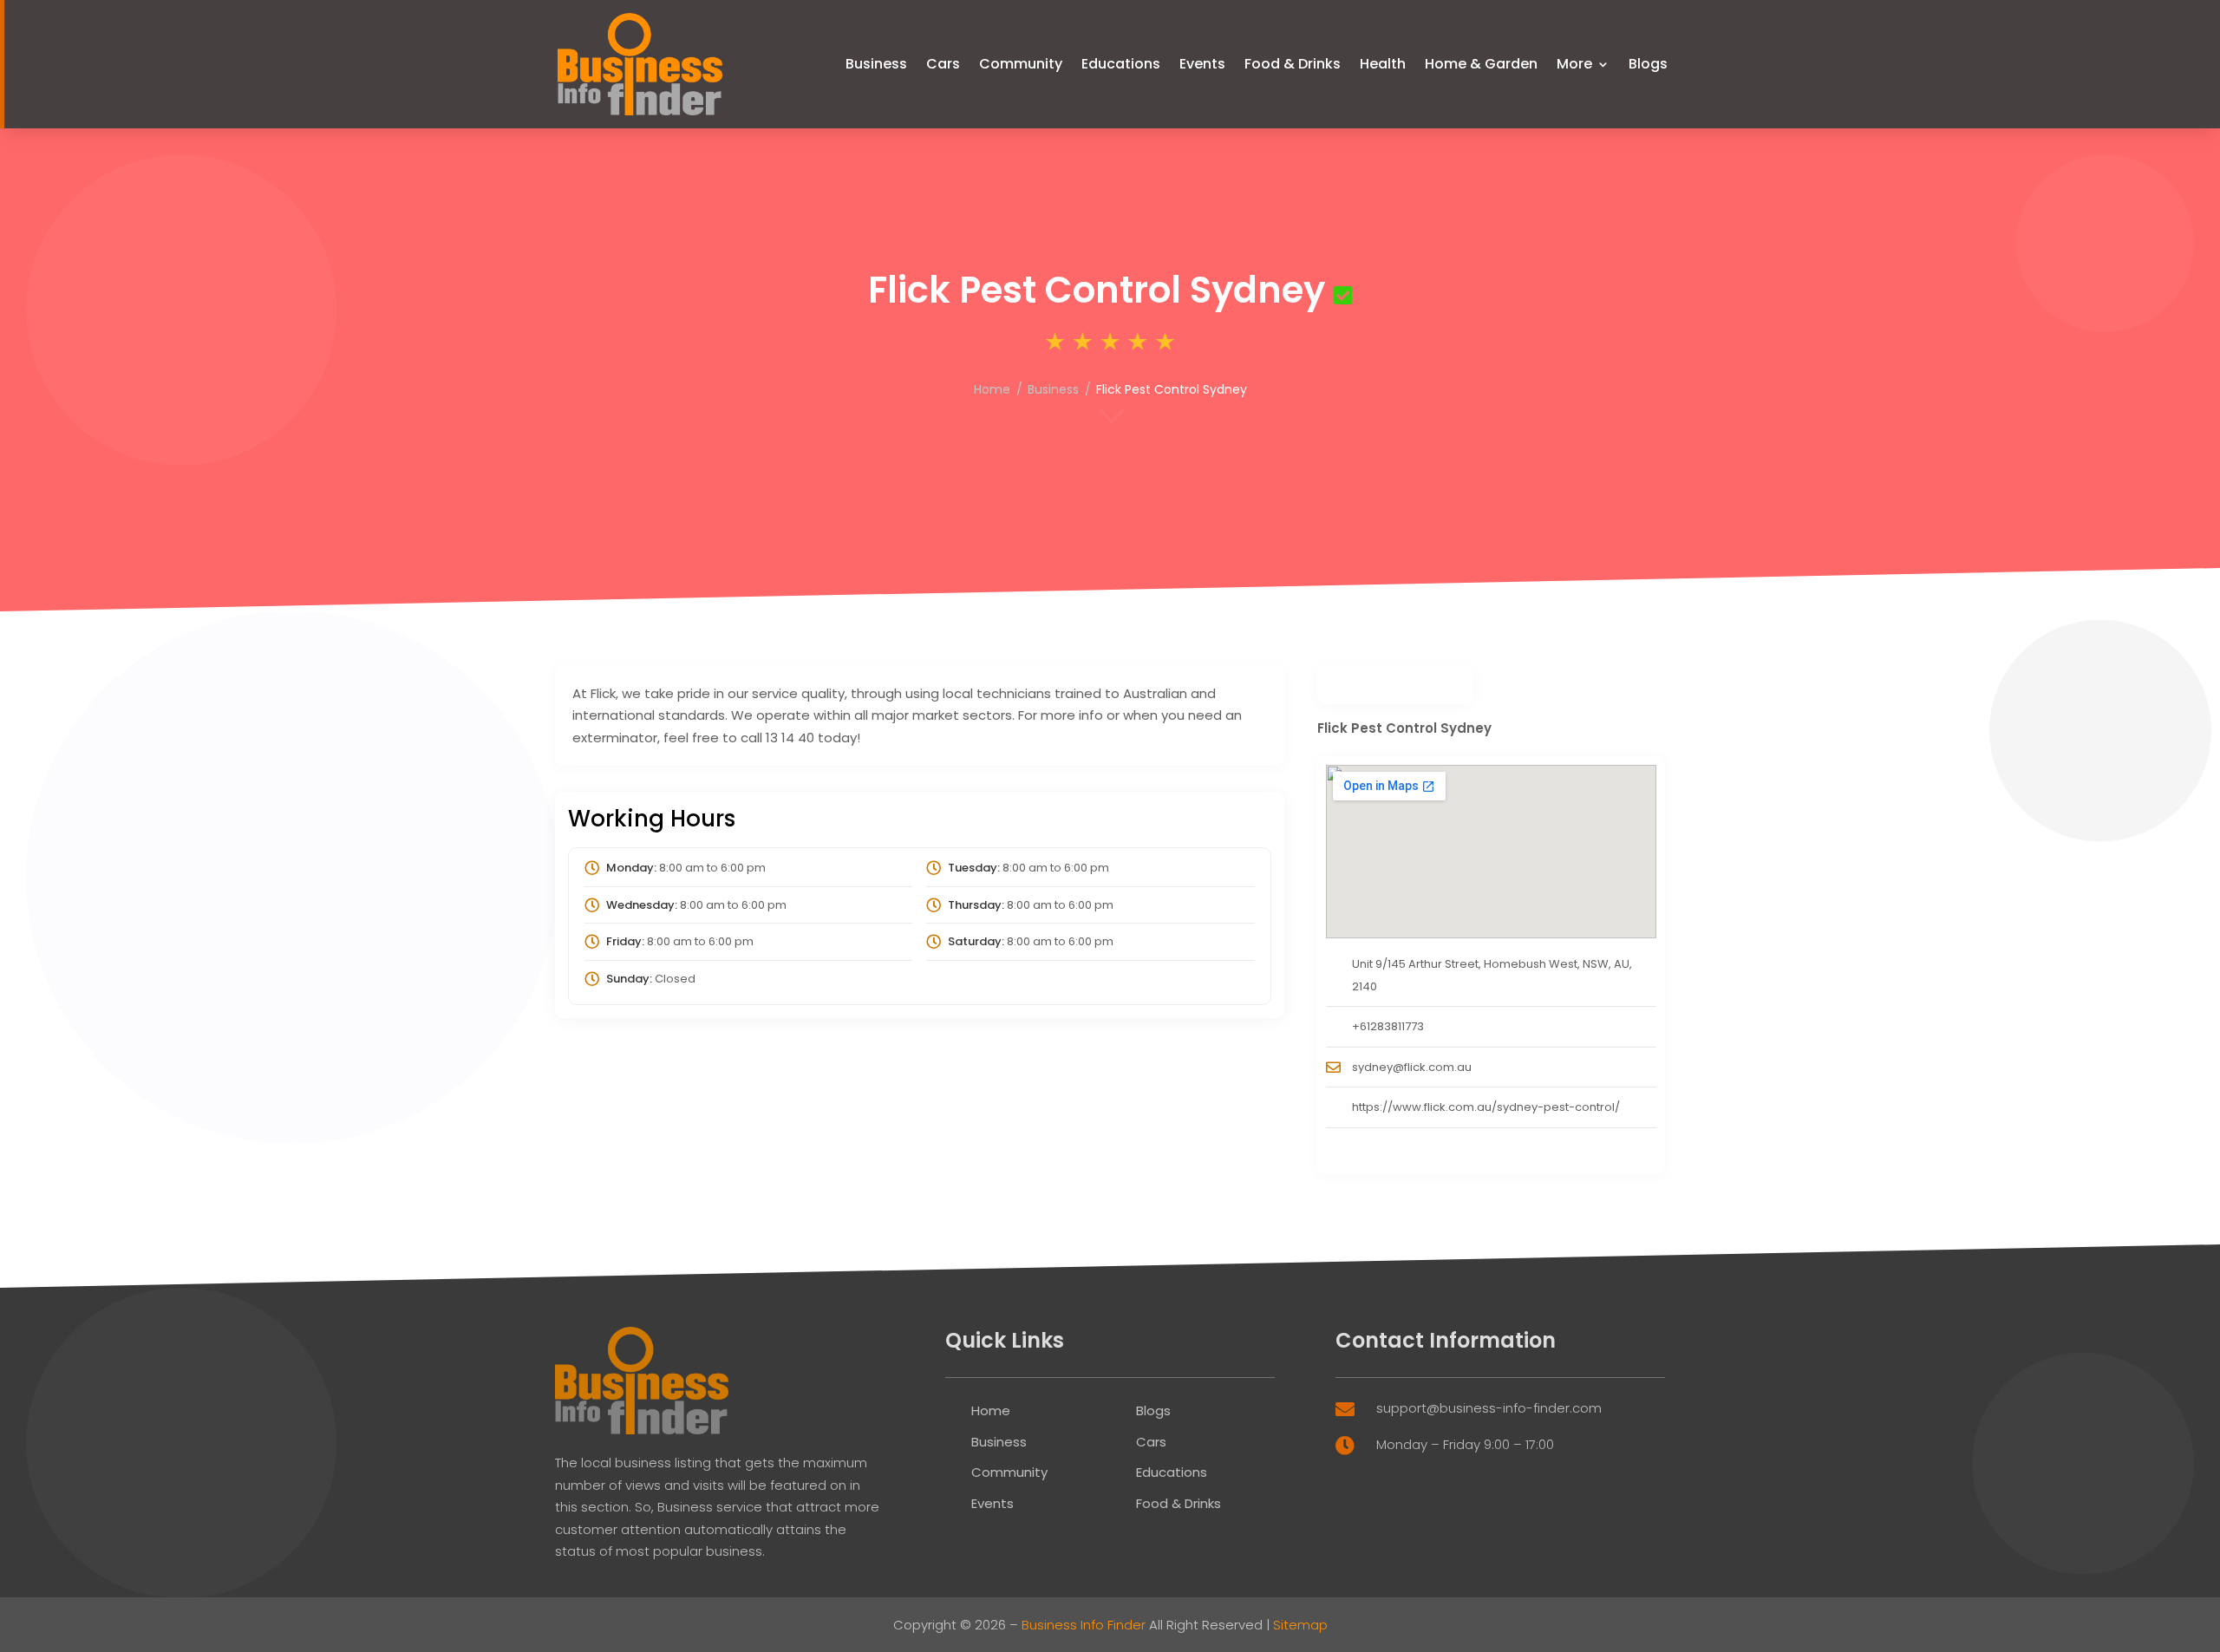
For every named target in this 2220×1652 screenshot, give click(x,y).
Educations (1121, 64)
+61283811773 (1388, 1026)
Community (1021, 64)
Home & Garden (1481, 64)
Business (876, 64)
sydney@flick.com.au (1412, 1067)
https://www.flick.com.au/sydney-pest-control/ (1486, 1107)
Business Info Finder (1084, 1625)
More (1574, 64)
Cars (943, 64)
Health (1383, 64)
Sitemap (1300, 1625)
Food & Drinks (1293, 64)
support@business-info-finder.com (1489, 1408)
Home (992, 389)
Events (1202, 64)
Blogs (1648, 64)
